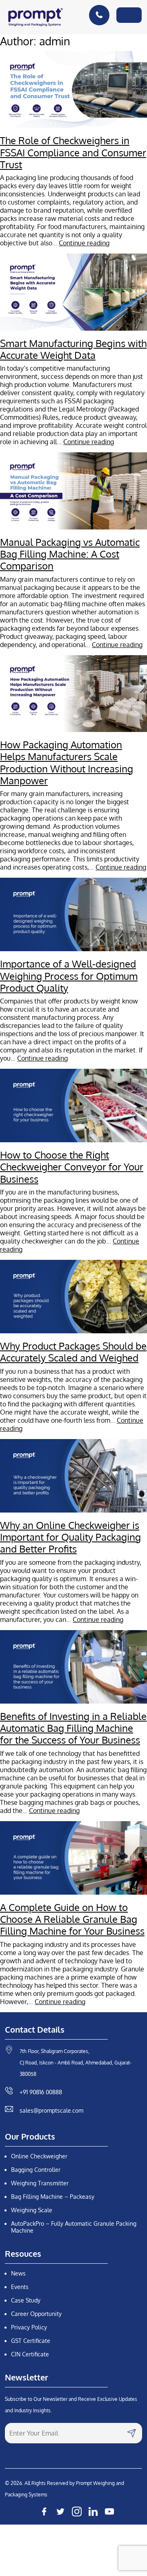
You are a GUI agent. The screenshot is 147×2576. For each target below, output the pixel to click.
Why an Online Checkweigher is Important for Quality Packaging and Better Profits (70, 1537)
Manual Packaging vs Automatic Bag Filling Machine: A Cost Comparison (70, 554)
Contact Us (99, 15)
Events (20, 2287)
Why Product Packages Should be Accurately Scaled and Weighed (73, 1352)
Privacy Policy (29, 2327)
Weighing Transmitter (40, 2183)
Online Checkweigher (39, 2156)
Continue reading (84, 243)
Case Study (26, 2300)
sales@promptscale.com (51, 2110)
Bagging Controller (36, 2170)
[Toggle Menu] (129, 15)
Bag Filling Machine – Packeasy (53, 2197)
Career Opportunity (36, 2314)
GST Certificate (31, 2341)
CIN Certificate (30, 2354)
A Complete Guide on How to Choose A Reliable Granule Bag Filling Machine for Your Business (72, 1919)
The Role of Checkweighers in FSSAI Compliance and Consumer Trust (73, 152)
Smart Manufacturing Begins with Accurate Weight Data (73, 349)
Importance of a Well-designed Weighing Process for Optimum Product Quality (69, 976)
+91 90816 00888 (41, 2092)
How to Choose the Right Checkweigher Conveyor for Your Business (72, 1167)
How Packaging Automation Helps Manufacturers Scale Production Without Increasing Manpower (67, 762)
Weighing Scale (32, 2210)
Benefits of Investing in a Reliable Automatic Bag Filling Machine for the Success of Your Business (73, 1728)
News (18, 2273)
